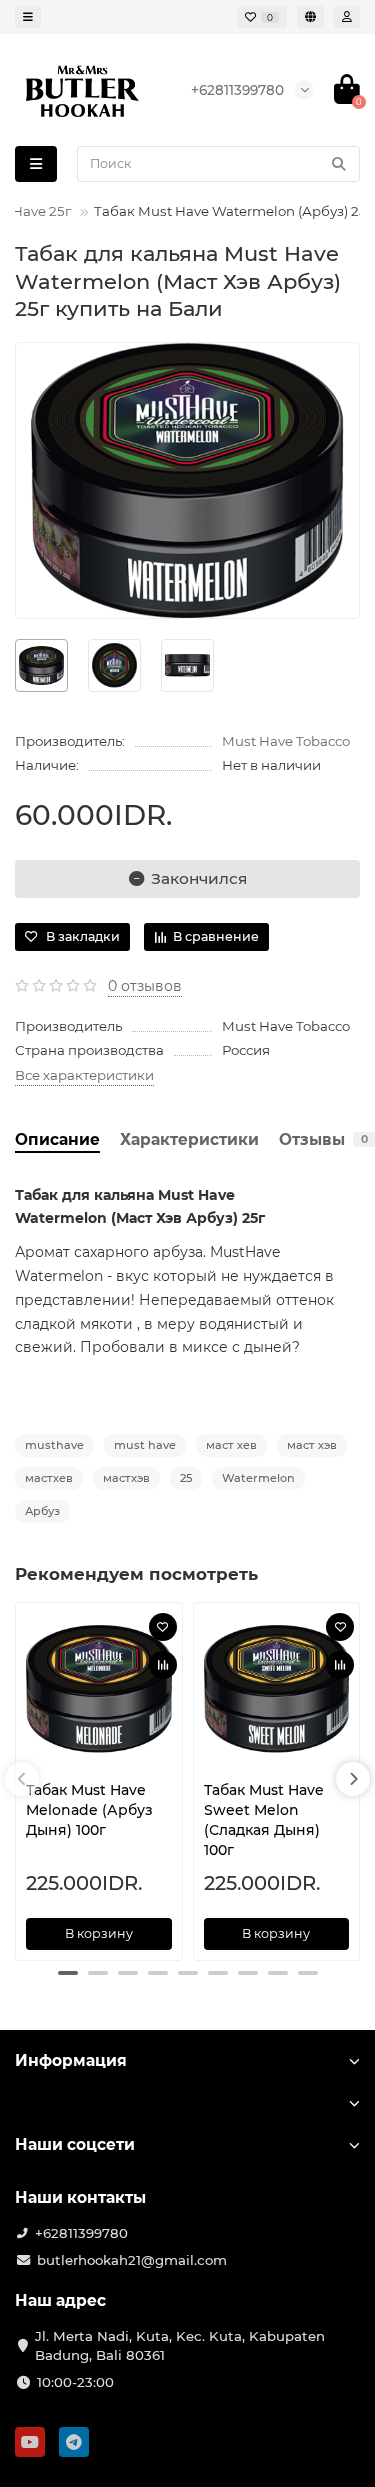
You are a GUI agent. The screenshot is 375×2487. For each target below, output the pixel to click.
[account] (347, 17)
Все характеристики (84, 1075)
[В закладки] (163, 1627)
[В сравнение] (163, 1665)
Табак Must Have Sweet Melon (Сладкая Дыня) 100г (264, 1820)
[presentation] (22, 1779)
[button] (68, 1973)
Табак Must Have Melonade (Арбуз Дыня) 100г (89, 1810)
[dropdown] (28, 17)
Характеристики (189, 1139)
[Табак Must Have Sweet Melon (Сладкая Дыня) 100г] (277, 1689)
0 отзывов (145, 986)
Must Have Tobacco (286, 741)
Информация (71, 2060)
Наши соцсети (75, 2144)
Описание (57, 1139)
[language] (310, 17)
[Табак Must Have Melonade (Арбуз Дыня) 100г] (99, 1689)
